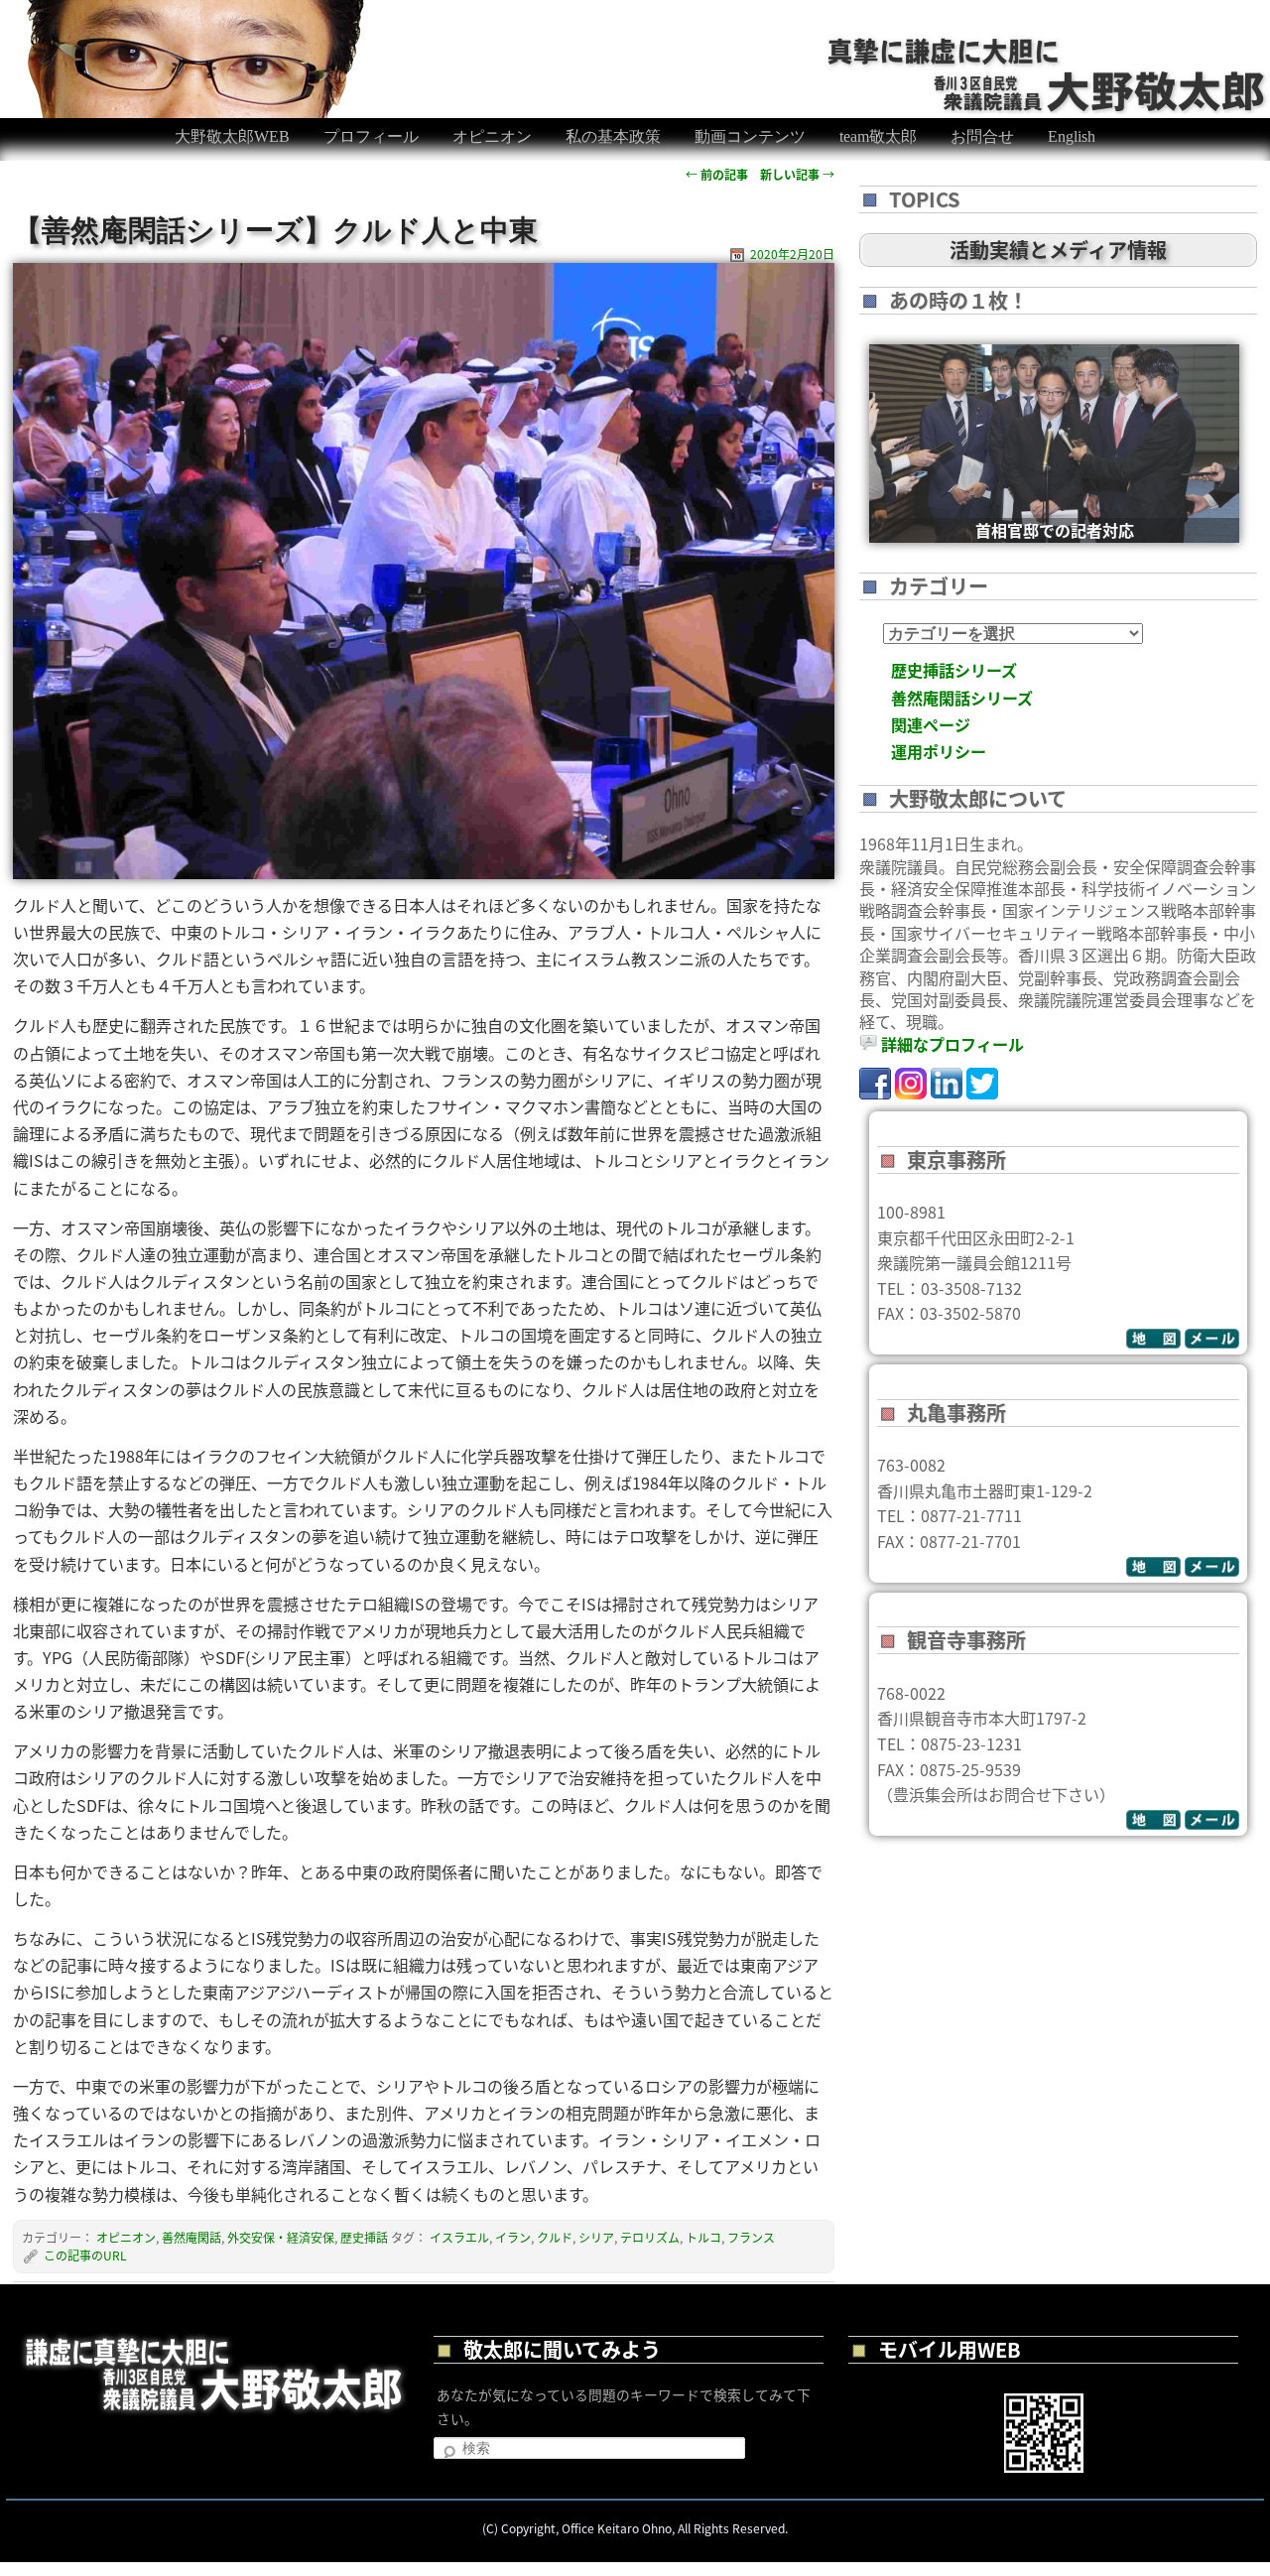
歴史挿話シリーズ (954, 670)
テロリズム (650, 2237)
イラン (513, 2237)
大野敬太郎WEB (232, 136)
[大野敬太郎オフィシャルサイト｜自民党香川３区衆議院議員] (1048, 48)
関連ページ (931, 724)
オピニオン (492, 136)
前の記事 (717, 174)
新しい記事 (797, 174)
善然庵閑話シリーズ (962, 698)
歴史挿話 (364, 2237)
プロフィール (371, 136)
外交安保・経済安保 (281, 2237)
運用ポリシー (939, 751)
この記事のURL (85, 2255)
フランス (751, 2237)
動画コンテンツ (750, 136)
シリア (596, 2237)
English (1072, 136)
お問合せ (982, 136)
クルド (555, 2237)
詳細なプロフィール (952, 1044)
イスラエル (459, 2237)
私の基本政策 (613, 136)
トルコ (703, 2237)
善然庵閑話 (191, 2237)
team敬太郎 (878, 136)
